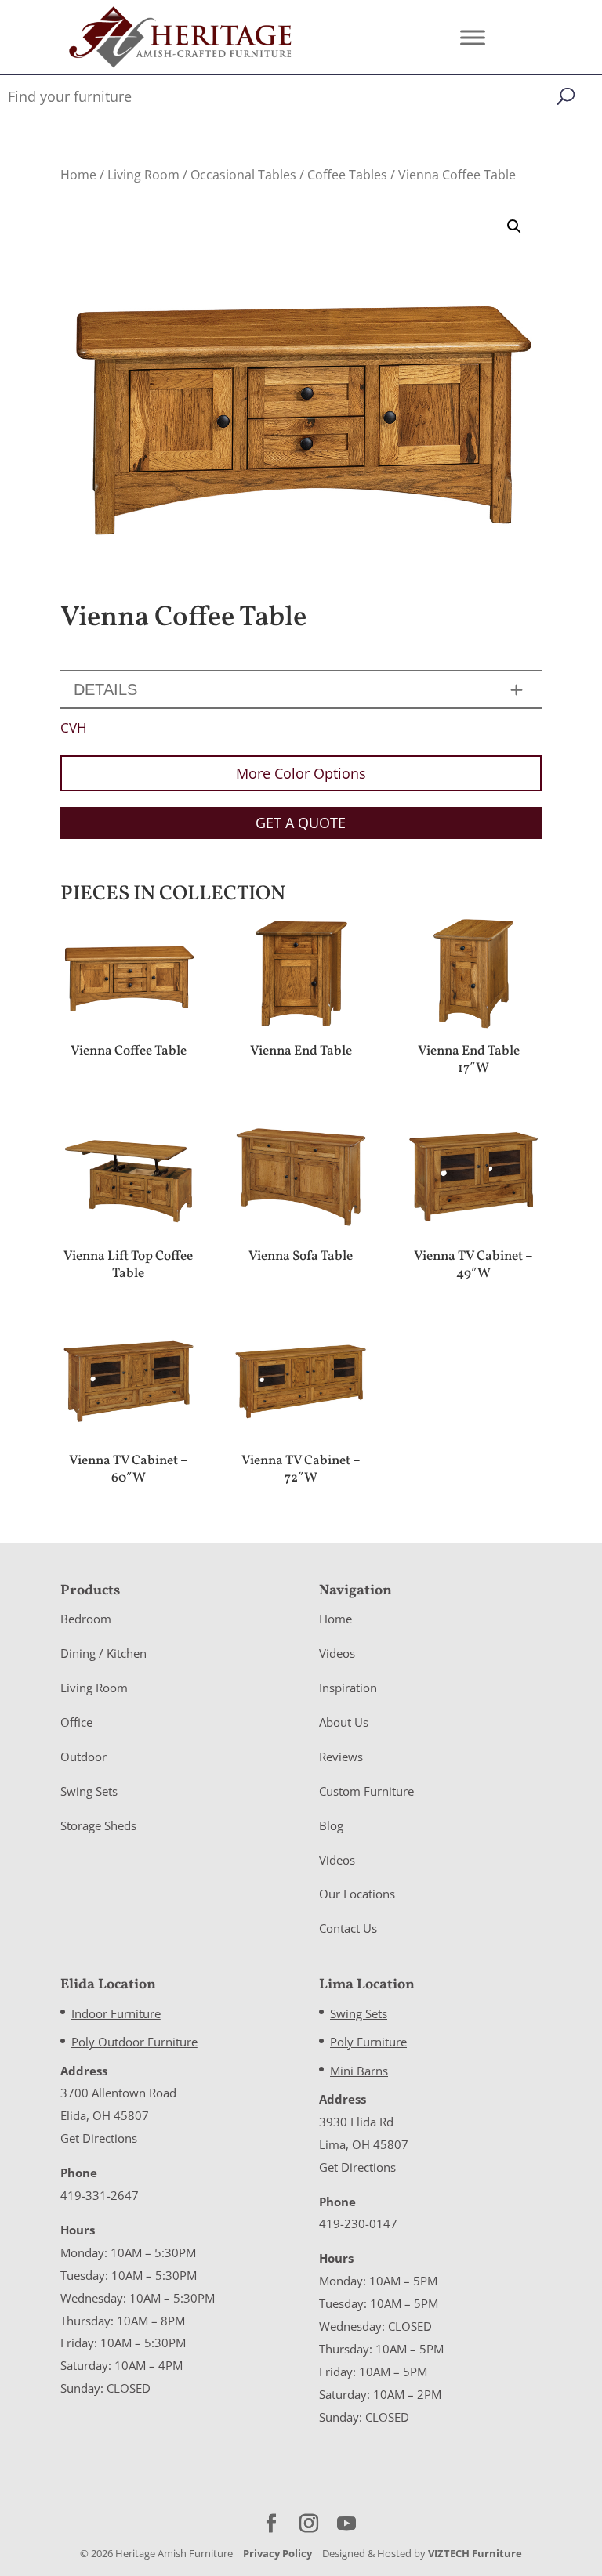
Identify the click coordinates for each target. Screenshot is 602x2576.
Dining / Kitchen (103, 1653)
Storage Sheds (98, 1825)
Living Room (143, 175)
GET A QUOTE (301, 823)
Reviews (341, 1757)
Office (76, 1722)
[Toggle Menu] (473, 37)
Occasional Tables (243, 175)
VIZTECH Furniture (475, 2553)
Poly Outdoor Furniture (134, 2042)
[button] (514, 226)
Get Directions (99, 2138)
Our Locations (357, 1894)
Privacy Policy (277, 2553)
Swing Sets (89, 1791)
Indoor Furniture (116, 2013)
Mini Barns (359, 2071)
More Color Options (301, 773)
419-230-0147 (358, 2223)
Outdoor (83, 1757)
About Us (344, 1722)
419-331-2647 (100, 2195)
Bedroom (86, 1619)
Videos (337, 1653)
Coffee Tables (347, 175)
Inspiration (348, 1688)
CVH (74, 727)
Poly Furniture (368, 2042)
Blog (331, 1825)
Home (78, 175)
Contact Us (348, 1928)
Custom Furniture (366, 1791)
